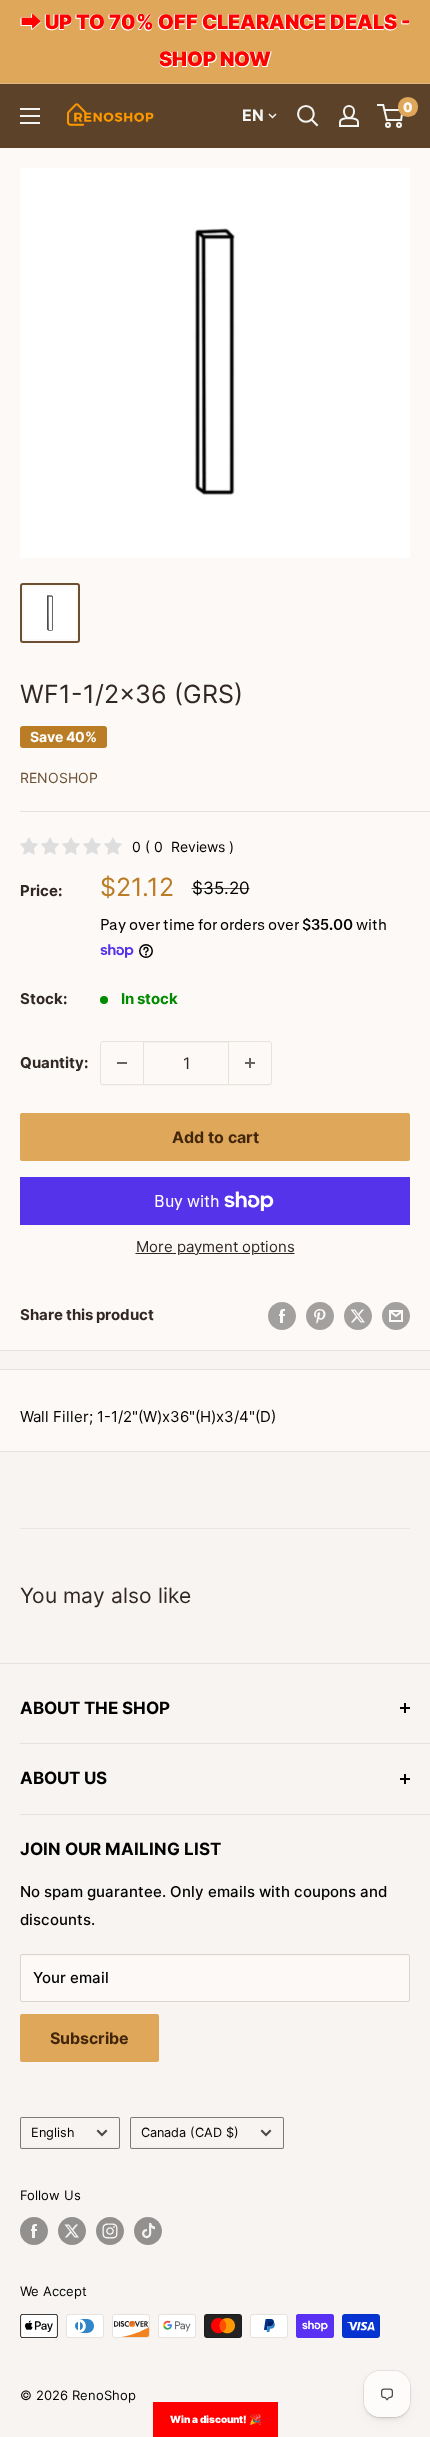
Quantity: (54, 1062)
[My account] (349, 116)
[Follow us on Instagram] (110, 2231)
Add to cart (215, 1137)
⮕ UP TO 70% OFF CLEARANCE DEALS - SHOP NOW (215, 40)
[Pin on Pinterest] (320, 1315)
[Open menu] (30, 116)
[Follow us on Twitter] (72, 2231)
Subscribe (89, 2038)
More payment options (215, 1246)
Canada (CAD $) (190, 2132)
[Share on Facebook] (282, 1315)
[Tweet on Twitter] (358, 1315)
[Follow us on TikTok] (148, 2231)
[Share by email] (396, 1315)
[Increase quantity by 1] (250, 1063)
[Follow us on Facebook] (34, 2231)
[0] (391, 116)
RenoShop (59, 777)
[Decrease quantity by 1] (122, 1063)
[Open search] (308, 116)
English (53, 2132)
